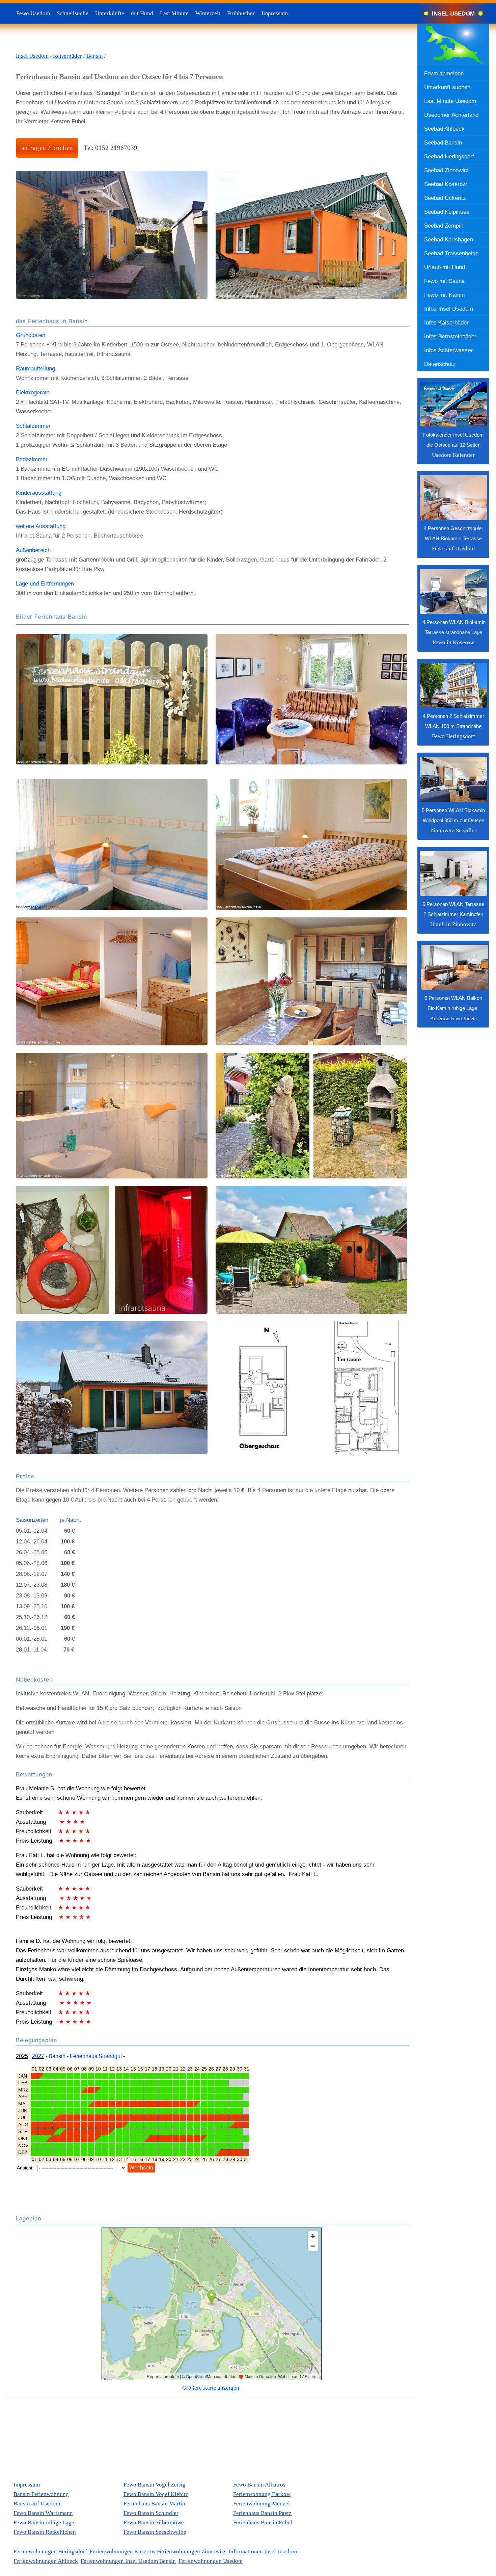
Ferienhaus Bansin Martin (154, 2504)
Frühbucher (241, 13)
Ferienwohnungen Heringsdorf (50, 2552)
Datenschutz (440, 364)
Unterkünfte (110, 13)
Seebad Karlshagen (449, 239)
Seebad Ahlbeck (444, 129)
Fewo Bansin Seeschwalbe (155, 2532)
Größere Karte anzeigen (211, 2388)
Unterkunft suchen (447, 87)
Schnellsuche (73, 13)
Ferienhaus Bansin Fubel (263, 2522)
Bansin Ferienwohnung (41, 2494)
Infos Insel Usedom (449, 309)
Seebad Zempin (444, 226)
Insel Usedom (32, 56)
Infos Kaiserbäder (446, 322)
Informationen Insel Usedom (263, 2552)
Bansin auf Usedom (37, 2504)
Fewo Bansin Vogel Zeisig (155, 2485)
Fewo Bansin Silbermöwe (154, 2522)
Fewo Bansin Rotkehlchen (45, 2532)
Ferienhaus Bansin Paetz (262, 2513)
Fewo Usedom (33, 13)
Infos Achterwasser (448, 350)
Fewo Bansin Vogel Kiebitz (156, 2494)
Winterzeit (208, 13)
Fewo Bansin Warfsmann (43, 2513)
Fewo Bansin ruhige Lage (44, 2522)
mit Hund (142, 13)
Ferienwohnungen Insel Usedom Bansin (128, 2561)
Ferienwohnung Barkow (262, 2494)
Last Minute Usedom (450, 101)
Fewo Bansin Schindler (151, 2513)
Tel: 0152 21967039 (111, 148)
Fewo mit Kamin (444, 295)
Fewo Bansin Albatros (259, 2485)
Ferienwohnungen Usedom (211, 2561)
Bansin (95, 56)
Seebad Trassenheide (451, 253)
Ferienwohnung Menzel (261, 2504)
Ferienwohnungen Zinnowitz (191, 2552)
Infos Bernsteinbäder (450, 336)
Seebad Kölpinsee (447, 212)
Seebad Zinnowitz (446, 170)
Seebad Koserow (445, 184)
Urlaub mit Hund (445, 267)
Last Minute (174, 13)
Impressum (275, 13)
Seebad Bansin (443, 142)
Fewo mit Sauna (444, 281)
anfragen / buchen (47, 148)
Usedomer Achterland (451, 115)
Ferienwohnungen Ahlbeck (46, 2561)
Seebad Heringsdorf (449, 156)
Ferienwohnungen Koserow (123, 2552)
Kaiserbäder (67, 56)
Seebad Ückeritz (445, 198)
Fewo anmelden (444, 73)
